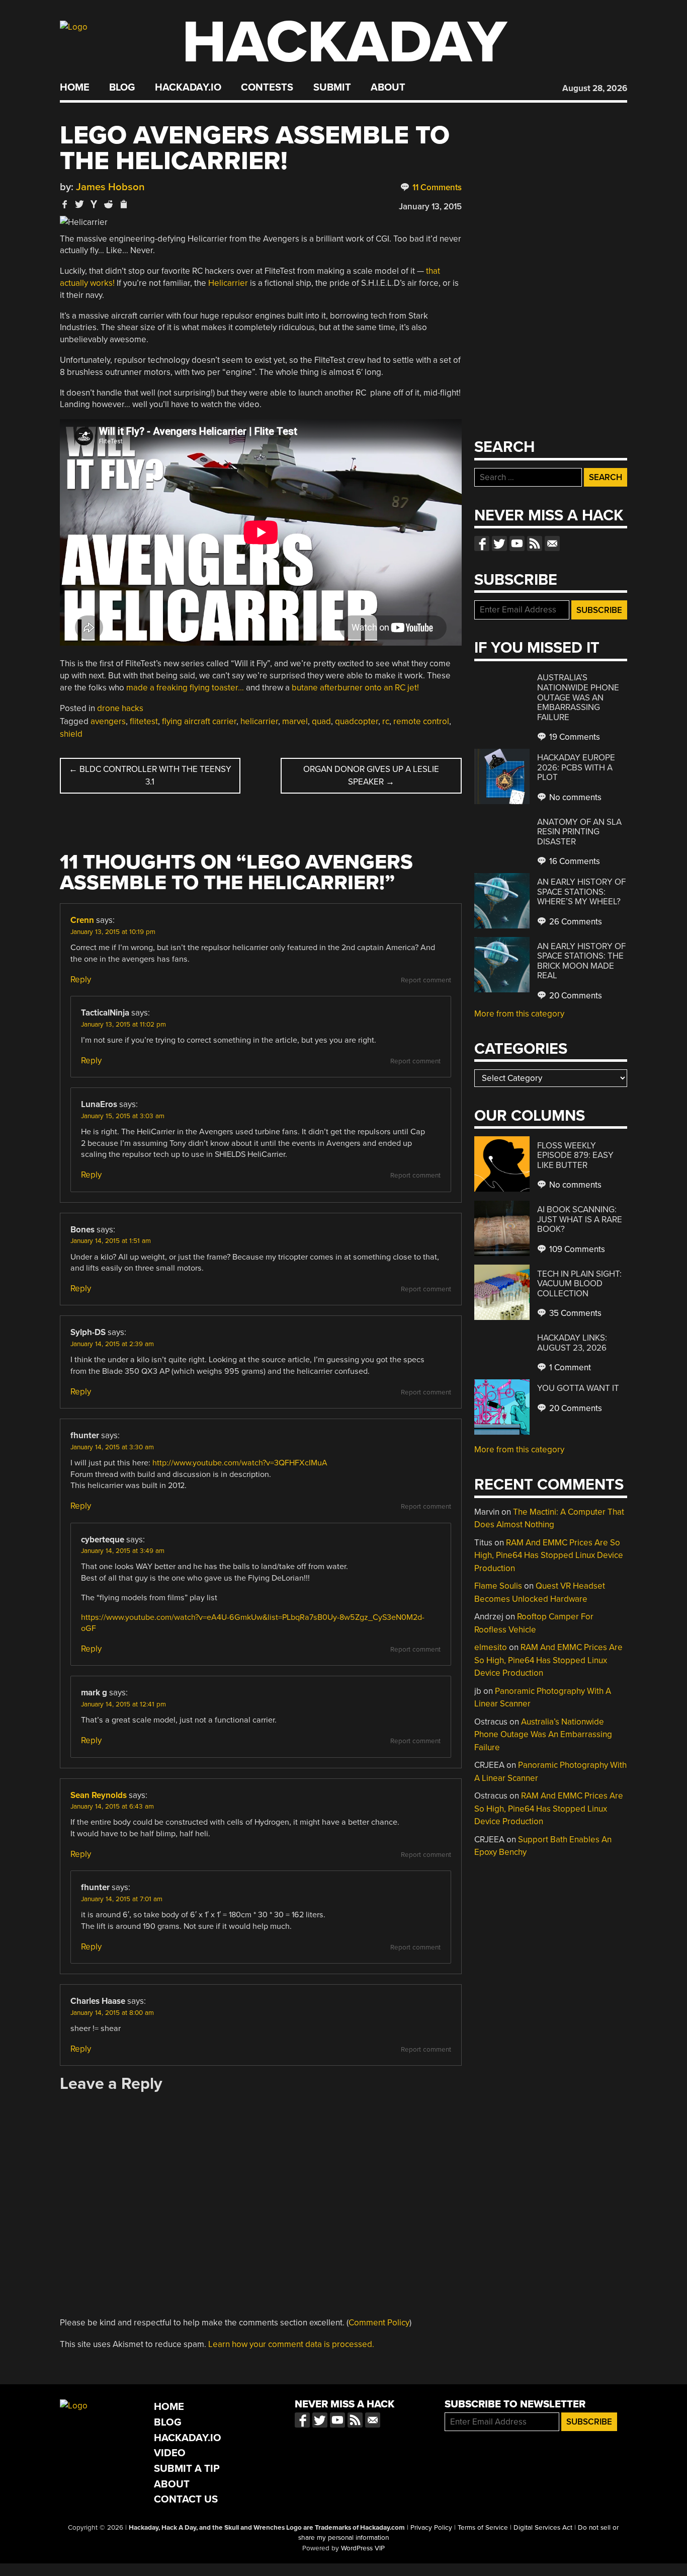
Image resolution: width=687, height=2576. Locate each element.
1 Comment (569, 1368)
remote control (421, 721)
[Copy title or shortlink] (123, 205)
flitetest (144, 721)
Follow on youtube (517, 543)
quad (321, 721)
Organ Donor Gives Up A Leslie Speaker (371, 776)
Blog (122, 88)
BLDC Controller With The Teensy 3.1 (150, 776)
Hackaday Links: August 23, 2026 (572, 1343)
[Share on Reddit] (109, 204)
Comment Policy (379, 2323)
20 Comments (575, 996)
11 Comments (436, 187)
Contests (267, 88)
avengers (108, 721)
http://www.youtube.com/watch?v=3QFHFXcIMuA (240, 1463)
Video (170, 2453)
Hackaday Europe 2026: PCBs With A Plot (576, 767)
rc (386, 721)
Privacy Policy (431, 2528)
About (388, 88)
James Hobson (110, 187)
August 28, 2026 (595, 88)
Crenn (82, 920)
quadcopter (357, 721)
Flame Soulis (498, 1586)
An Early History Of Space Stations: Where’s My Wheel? (581, 892)
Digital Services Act (543, 2528)
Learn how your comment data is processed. (291, 2344)
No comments (574, 797)
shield (71, 734)
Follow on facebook (482, 543)
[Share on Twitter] (79, 204)
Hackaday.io (188, 88)
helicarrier (259, 721)
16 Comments (574, 861)
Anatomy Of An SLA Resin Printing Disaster (579, 832)
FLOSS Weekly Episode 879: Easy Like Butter (575, 1155)
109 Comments (576, 1249)
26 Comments (575, 922)
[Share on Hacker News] (94, 204)
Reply (81, 980)
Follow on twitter (499, 543)
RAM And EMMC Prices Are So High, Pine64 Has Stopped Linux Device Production (549, 1555)
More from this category (519, 1014)
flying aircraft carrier (199, 721)
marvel (295, 721)
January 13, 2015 (430, 207)
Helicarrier (228, 283)
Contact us (552, 543)
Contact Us (186, 2499)
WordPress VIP (363, 2548)
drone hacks (120, 708)
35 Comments (574, 1313)
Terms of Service (483, 2528)
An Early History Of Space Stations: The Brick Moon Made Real (581, 961)
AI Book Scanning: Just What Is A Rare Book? (580, 1219)
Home (75, 88)
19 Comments (574, 737)
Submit (332, 88)
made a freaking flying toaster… (185, 688)
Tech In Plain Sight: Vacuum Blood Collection (579, 1284)
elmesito (491, 1647)
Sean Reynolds (99, 1795)
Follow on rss (535, 543)
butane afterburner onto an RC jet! (355, 688)
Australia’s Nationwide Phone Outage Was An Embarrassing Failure (578, 697)
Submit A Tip (187, 2469)
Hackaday (345, 43)
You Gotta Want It (578, 1388)
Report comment (426, 980)
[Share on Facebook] (65, 204)
